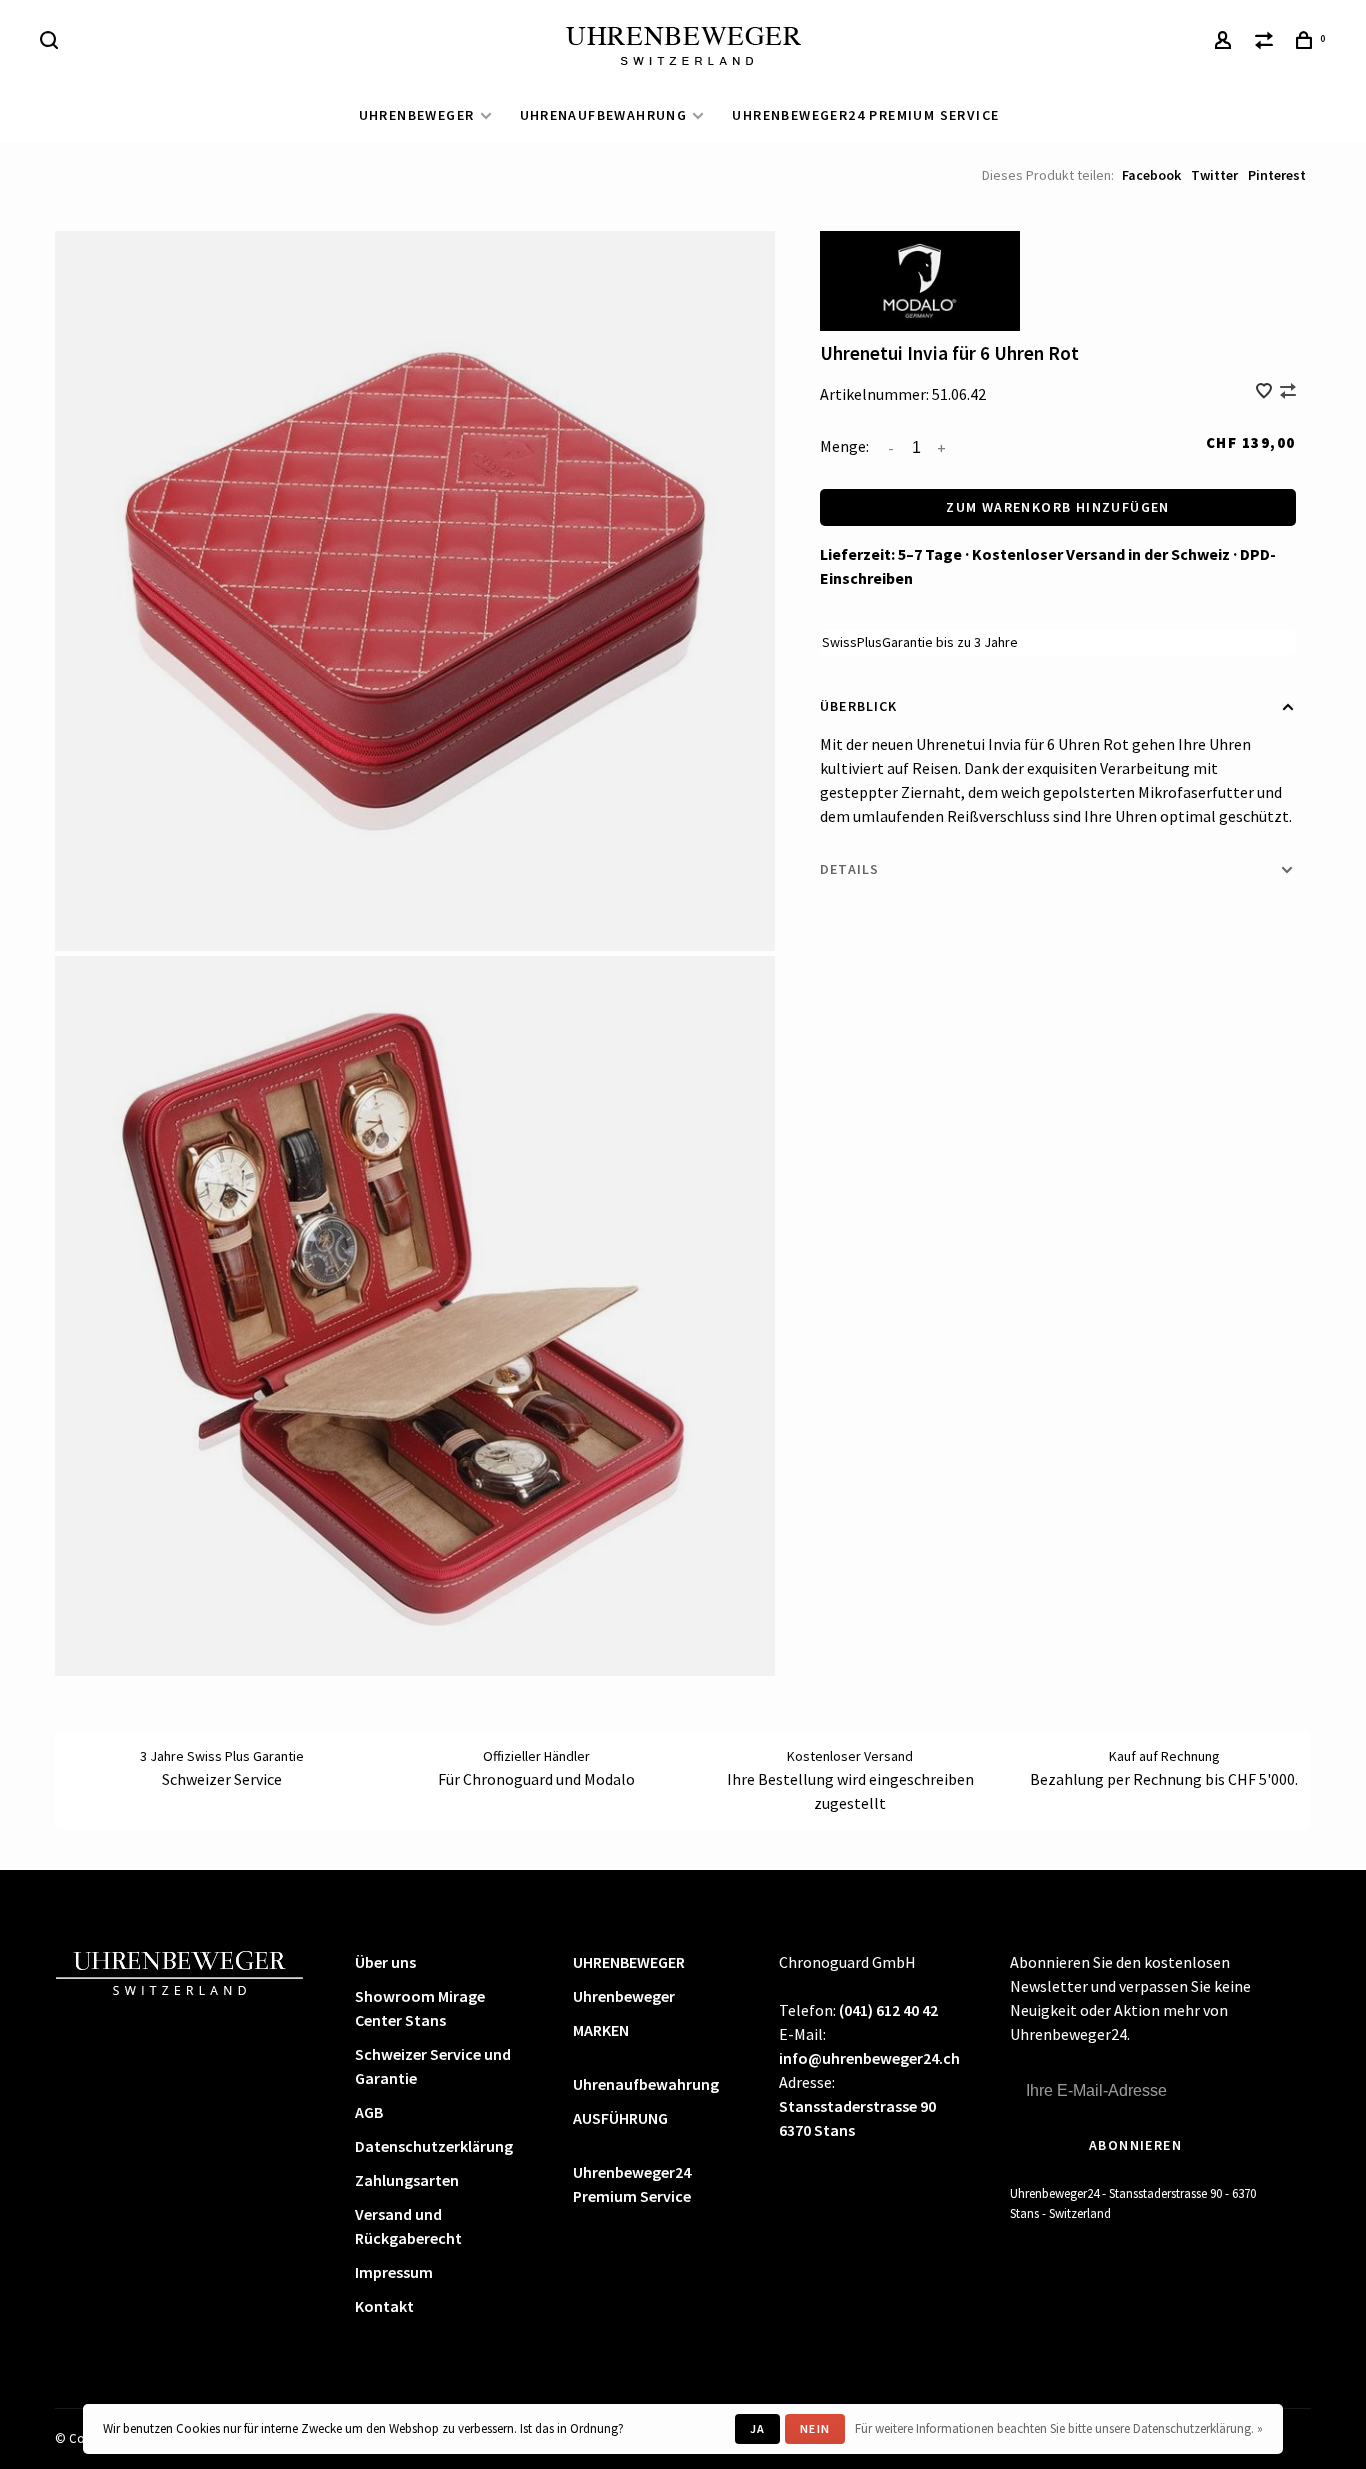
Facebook (1151, 175)
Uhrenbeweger (624, 1996)
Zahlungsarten (407, 2180)
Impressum (394, 2272)
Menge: (844, 446)
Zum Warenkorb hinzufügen (1058, 507)
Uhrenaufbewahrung (604, 115)
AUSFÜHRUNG (620, 2118)
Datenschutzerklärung (434, 2146)
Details (849, 869)
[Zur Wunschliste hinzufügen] (1265, 392)
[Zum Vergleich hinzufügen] (1288, 392)
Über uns (385, 1962)
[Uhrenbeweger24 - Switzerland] (180, 1970)
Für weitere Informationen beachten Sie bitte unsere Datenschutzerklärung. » (1059, 2428)
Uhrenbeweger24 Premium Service (865, 115)
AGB (369, 2112)
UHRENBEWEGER (417, 115)
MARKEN (601, 2030)
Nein (815, 2428)
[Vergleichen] (1267, 43)
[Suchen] (52, 43)
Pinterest (1277, 175)
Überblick (858, 706)
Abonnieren (1135, 2145)
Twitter (1214, 175)
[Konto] (1226, 43)
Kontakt (384, 2306)
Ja (757, 2428)
